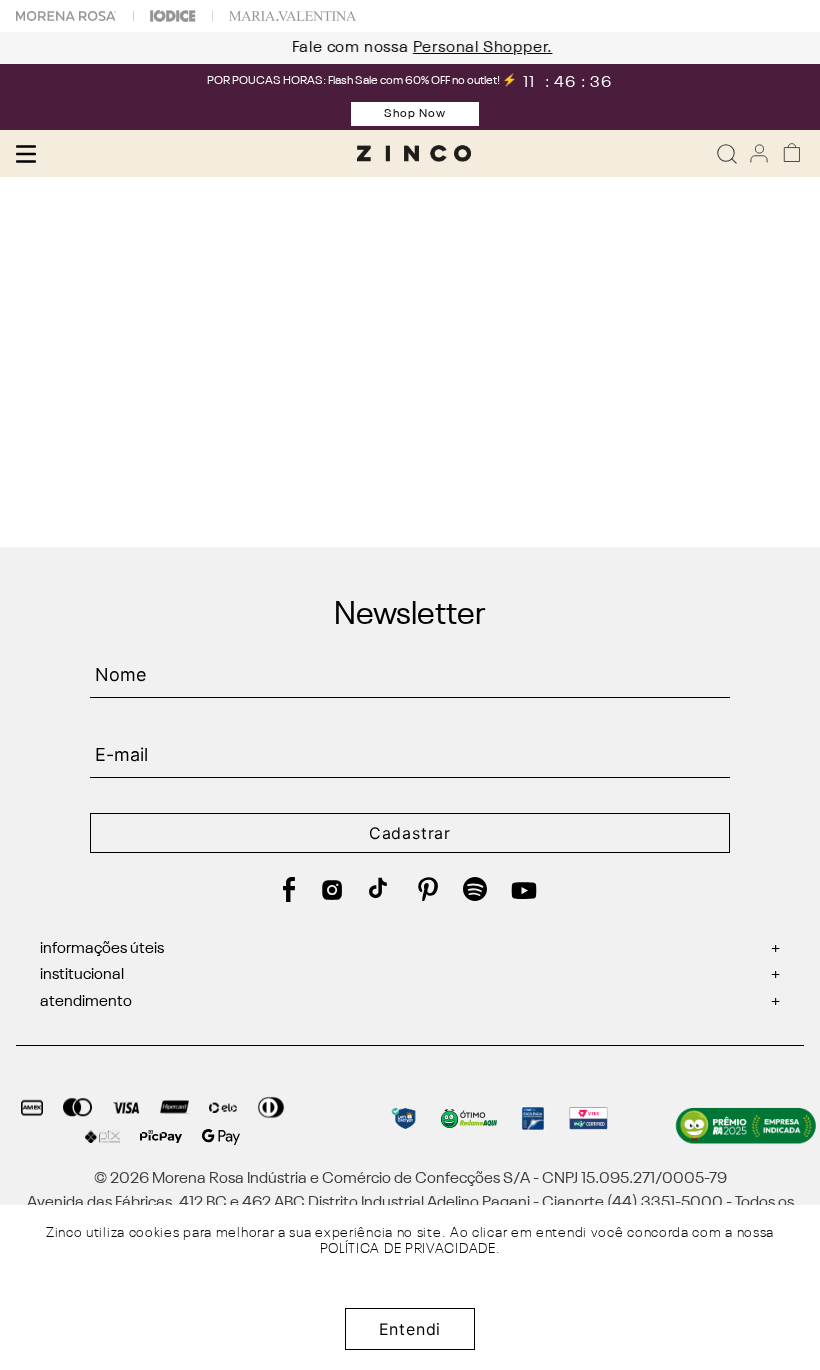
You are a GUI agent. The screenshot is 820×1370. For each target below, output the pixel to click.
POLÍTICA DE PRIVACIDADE (408, 1249)
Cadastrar (410, 833)
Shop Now (415, 114)
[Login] (759, 153)
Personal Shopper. (471, 48)
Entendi (410, 1329)
